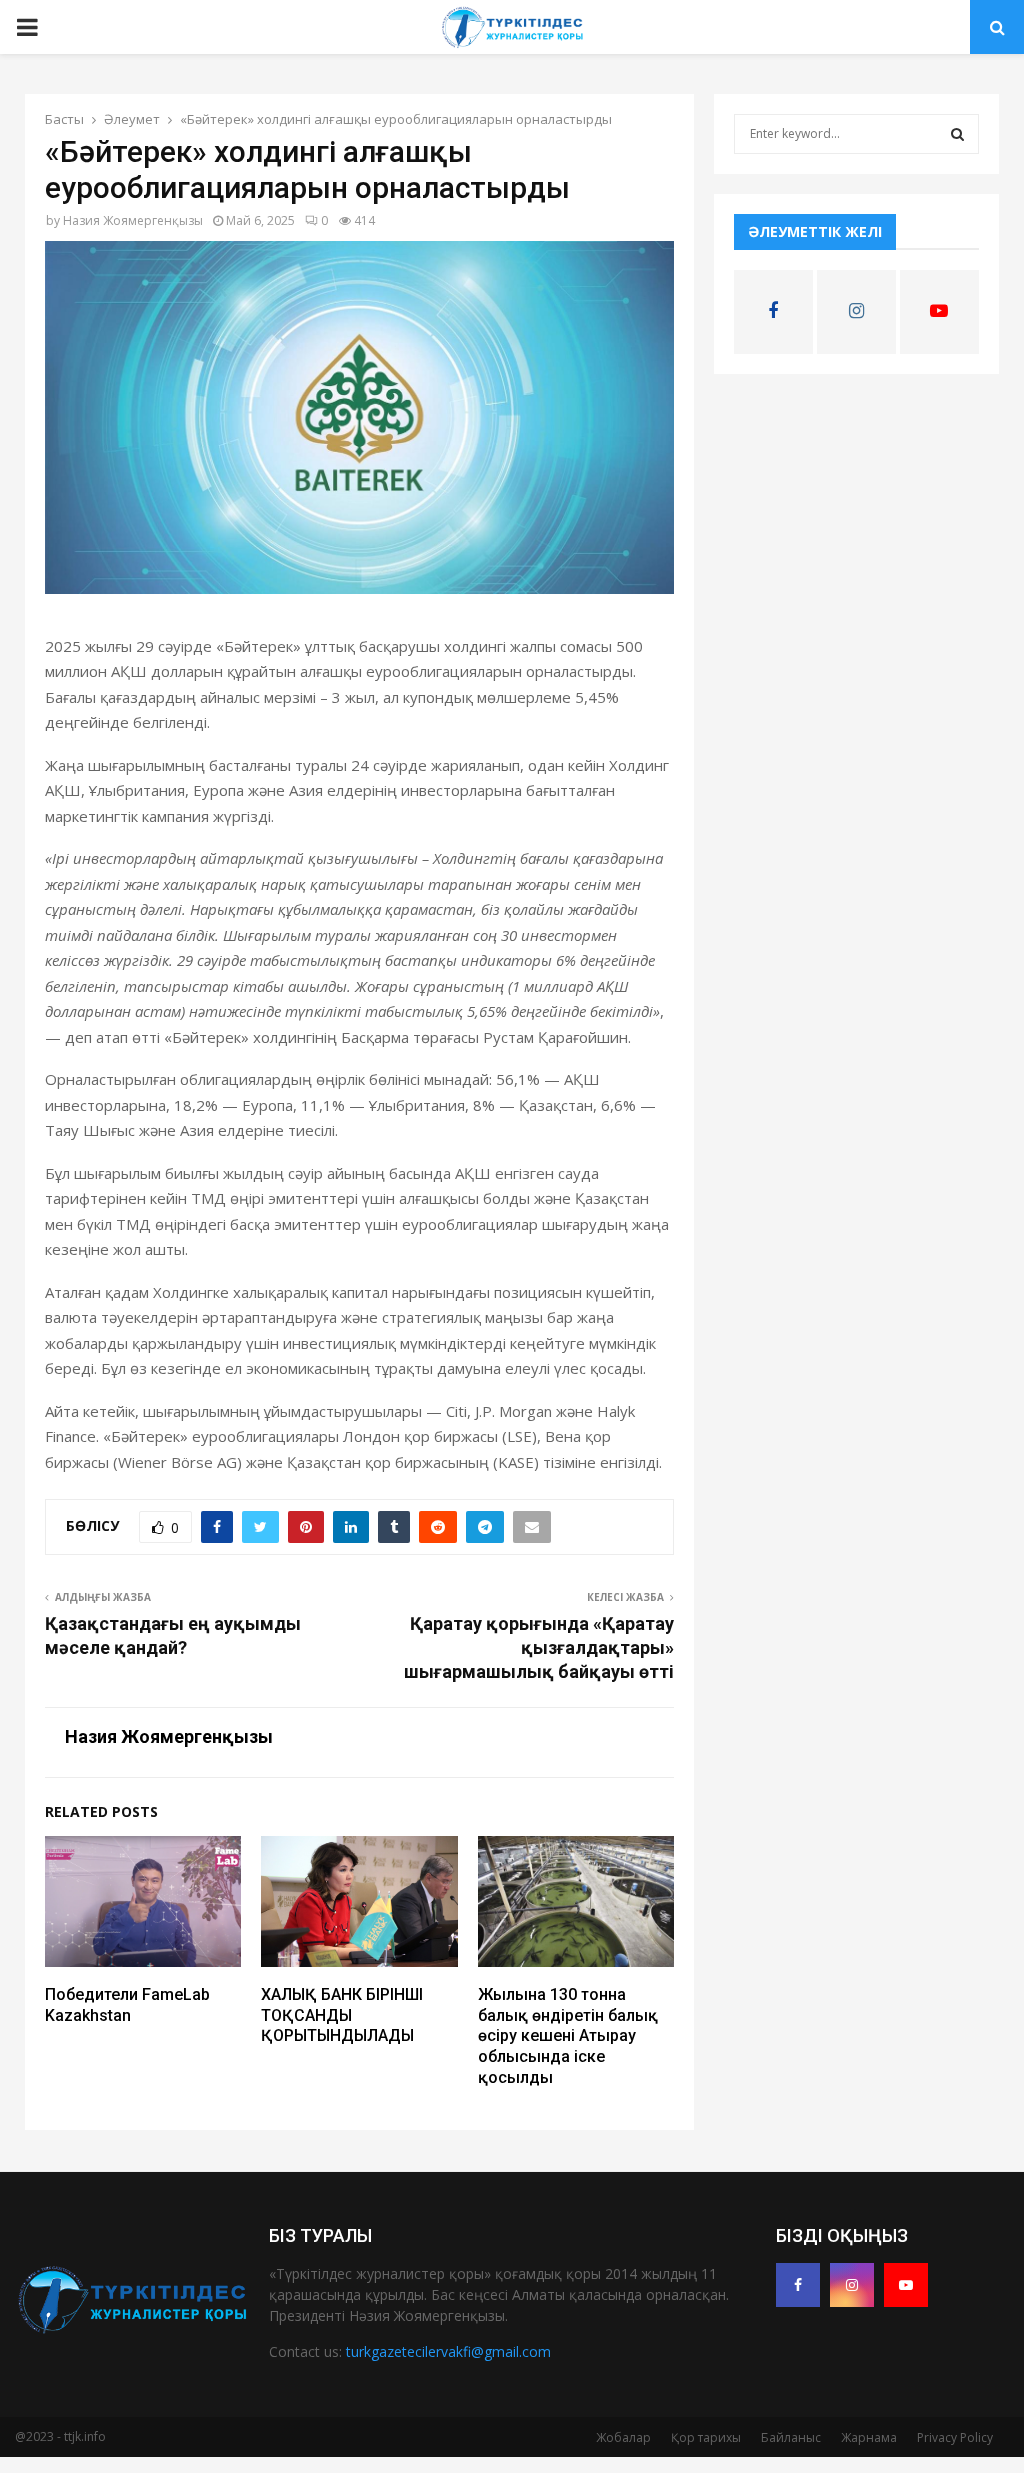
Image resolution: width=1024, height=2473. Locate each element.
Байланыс (791, 2437)
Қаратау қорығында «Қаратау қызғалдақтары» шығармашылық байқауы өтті (539, 1647)
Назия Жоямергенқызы (133, 220)
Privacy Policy (955, 2437)
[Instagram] (852, 2285)
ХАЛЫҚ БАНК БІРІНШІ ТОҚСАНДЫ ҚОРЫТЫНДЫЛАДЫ (342, 2015)
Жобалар (623, 2437)
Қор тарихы (706, 2437)
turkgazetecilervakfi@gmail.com (448, 2351)
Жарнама (869, 2437)
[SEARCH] (957, 134)
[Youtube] (906, 2285)
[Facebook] (798, 2285)
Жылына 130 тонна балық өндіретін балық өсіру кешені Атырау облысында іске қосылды (568, 2036)
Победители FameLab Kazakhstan (127, 2005)
